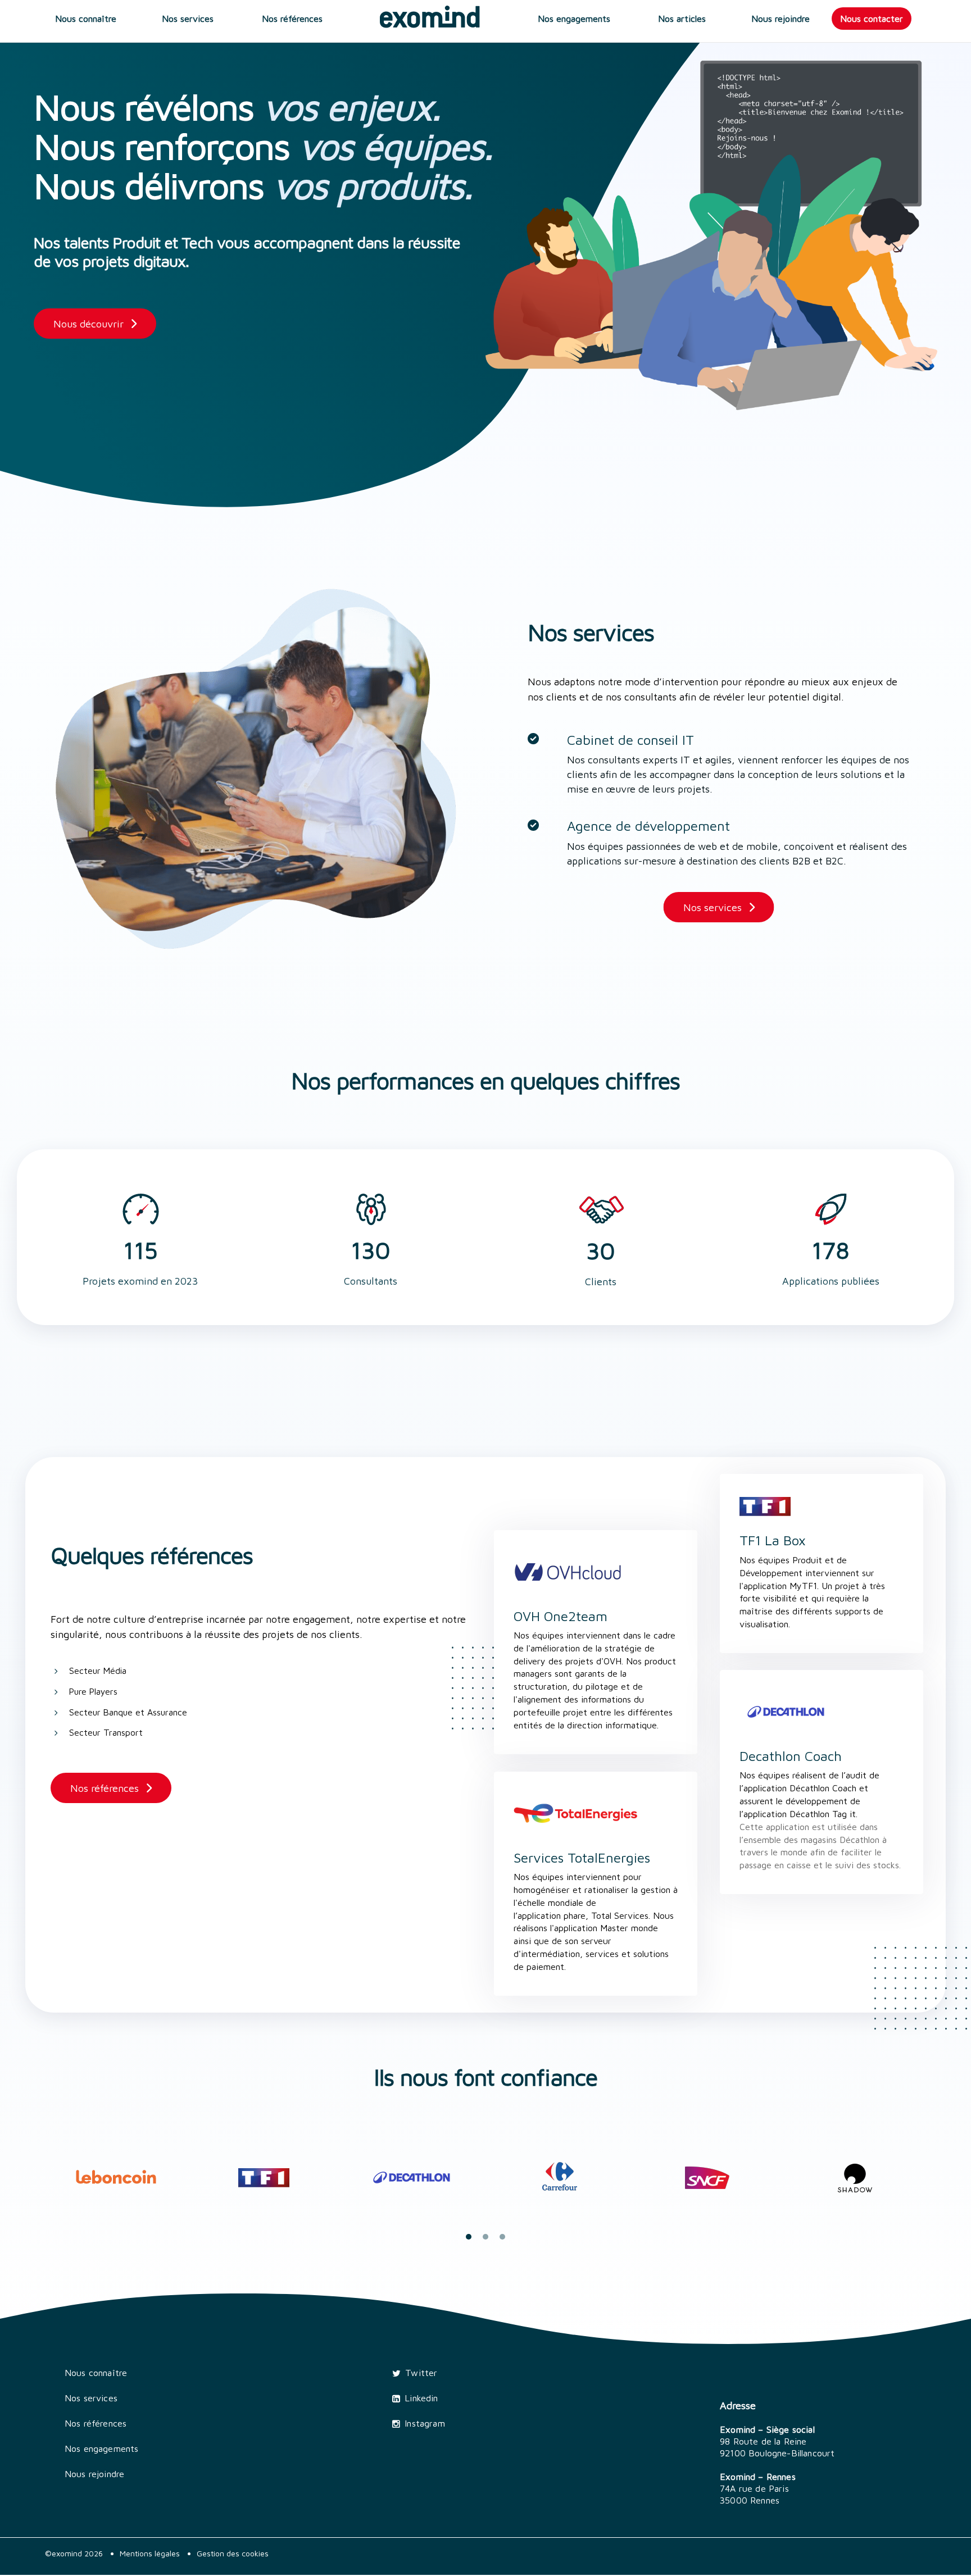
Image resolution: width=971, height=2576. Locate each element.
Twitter (421, 2373)
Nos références (292, 19)
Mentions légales (150, 2553)
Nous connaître (86, 19)
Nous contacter (872, 19)
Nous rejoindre (781, 19)
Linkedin (421, 2398)
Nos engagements (574, 19)
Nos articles (682, 19)
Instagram (425, 2423)
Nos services (188, 19)
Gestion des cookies (233, 2553)
